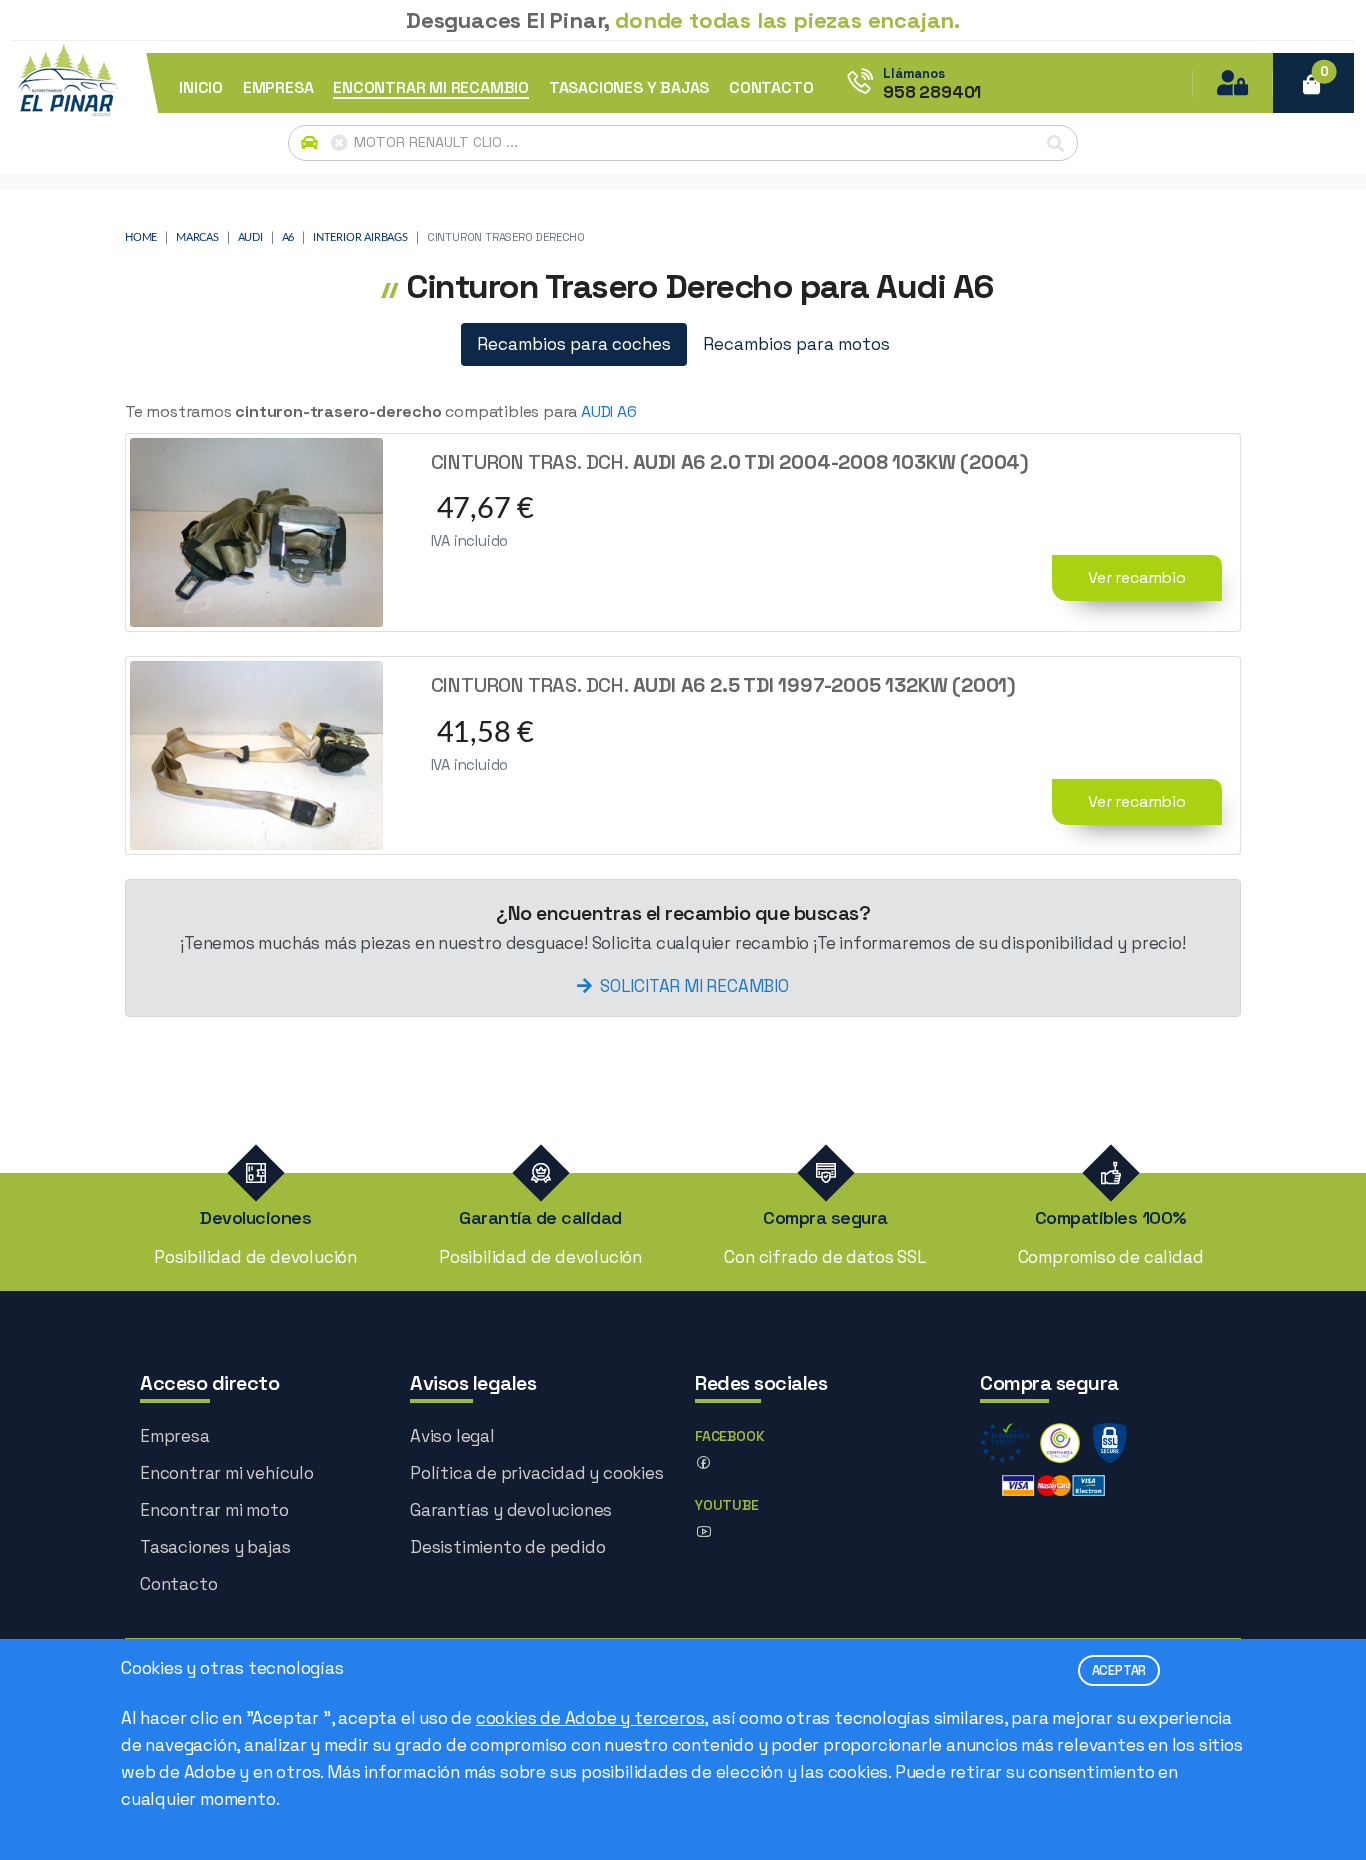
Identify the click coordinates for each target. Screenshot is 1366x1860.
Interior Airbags (360, 237)
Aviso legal (452, 1436)
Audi (250, 237)
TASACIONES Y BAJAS (629, 88)
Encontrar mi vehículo (227, 1473)
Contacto (178, 1584)
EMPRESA (278, 88)
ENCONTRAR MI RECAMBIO (431, 88)
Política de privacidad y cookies (537, 1473)
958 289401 (932, 92)
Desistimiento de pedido (507, 1547)
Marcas (197, 237)
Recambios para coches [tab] (574, 344)
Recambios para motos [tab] (796, 344)
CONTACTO (771, 88)
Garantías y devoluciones (511, 1510)
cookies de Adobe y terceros (590, 1718)
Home (141, 237)
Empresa (175, 1436)
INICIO (201, 88)
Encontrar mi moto (214, 1510)
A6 (288, 237)
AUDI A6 (609, 411)
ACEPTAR (1119, 1670)
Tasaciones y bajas (215, 1547)
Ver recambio (1137, 577)
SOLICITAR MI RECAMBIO (694, 986)
